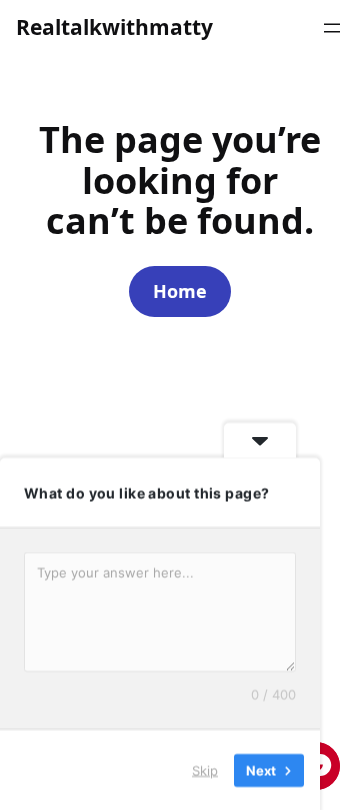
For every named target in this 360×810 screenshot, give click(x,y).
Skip (205, 769)
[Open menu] (332, 28)
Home (180, 291)
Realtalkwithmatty (114, 27)
